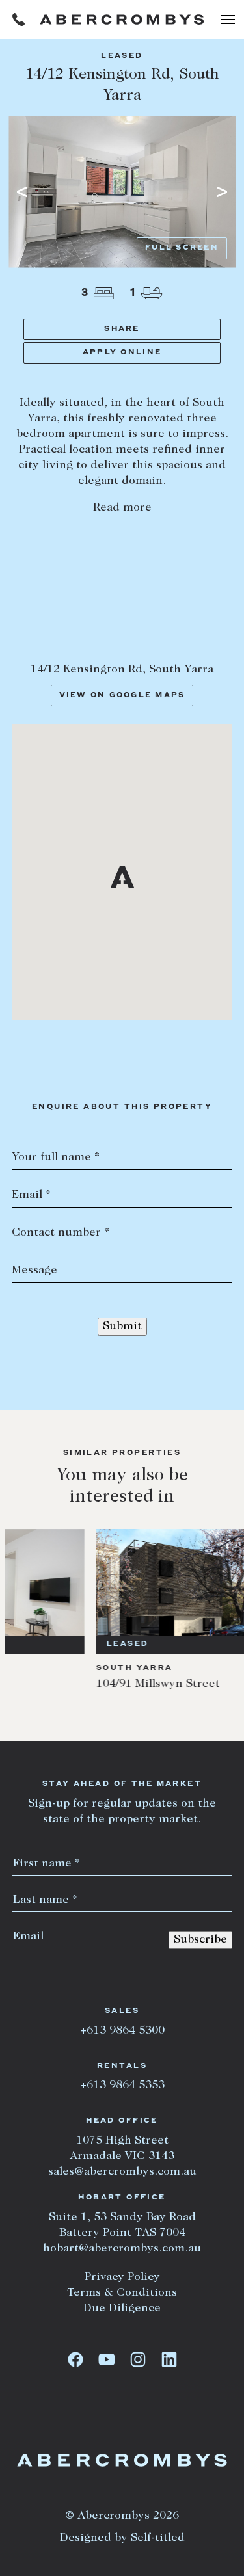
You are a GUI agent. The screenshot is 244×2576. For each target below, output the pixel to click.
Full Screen (182, 248)
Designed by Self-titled (122, 2538)
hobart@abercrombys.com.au (122, 2249)
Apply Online (122, 353)
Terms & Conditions (122, 2293)
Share (122, 329)
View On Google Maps (122, 696)
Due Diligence (122, 2309)
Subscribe (200, 1940)
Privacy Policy (122, 2277)
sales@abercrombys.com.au (122, 2172)
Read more (122, 508)
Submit (122, 1327)
